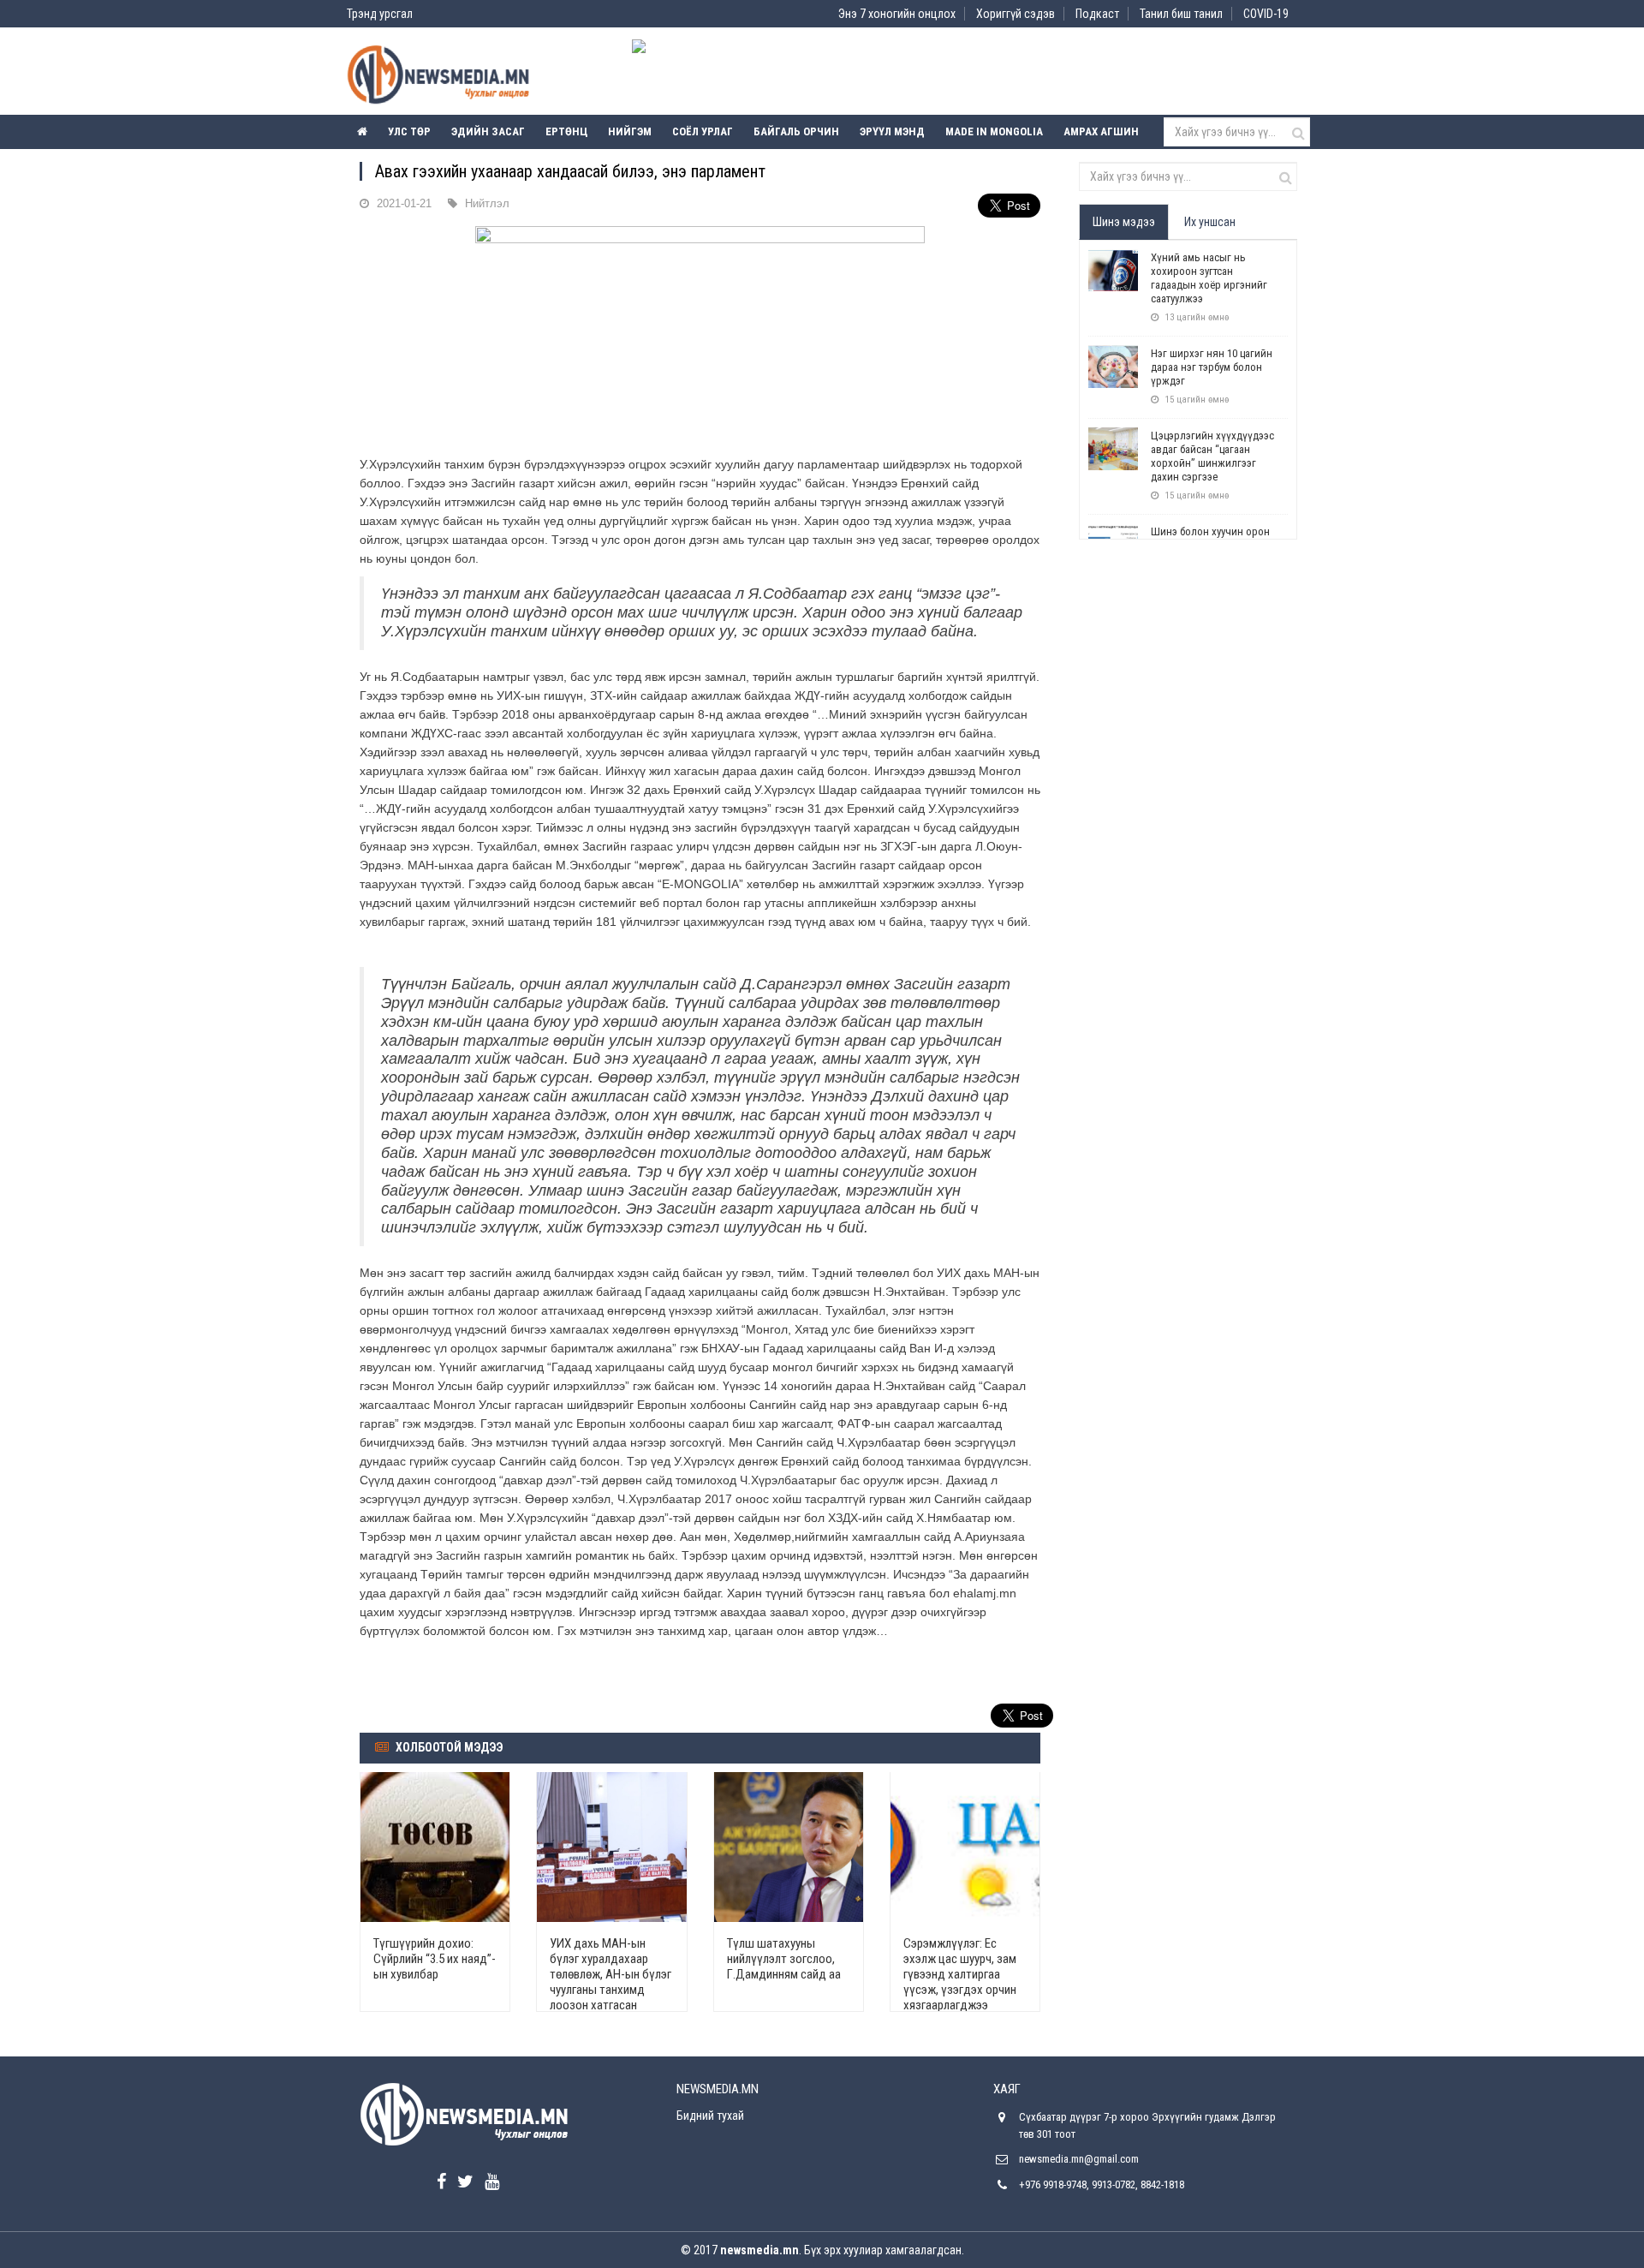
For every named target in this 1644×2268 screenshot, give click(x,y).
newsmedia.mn (759, 2250)
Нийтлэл (487, 203)
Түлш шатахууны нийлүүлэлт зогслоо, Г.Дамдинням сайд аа (784, 1959)
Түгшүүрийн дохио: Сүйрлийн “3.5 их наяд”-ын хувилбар (435, 1959)
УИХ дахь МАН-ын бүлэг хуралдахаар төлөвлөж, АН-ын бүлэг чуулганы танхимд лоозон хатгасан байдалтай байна (611, 1982)
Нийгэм (630, 131)
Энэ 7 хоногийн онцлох (897, 14)
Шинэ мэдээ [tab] (1124, 222)
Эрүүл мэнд (892, 131)
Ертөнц (566, 131)
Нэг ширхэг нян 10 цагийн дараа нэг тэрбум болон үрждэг (1212, 367)
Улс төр (409, 131)
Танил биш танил (1181, 14)
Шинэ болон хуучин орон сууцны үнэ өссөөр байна (1210, 538)
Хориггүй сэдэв (1016, 14)
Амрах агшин (1101, 131)
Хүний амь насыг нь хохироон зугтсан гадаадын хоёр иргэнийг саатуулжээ (1209, 278)
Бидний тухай (710, 2116)
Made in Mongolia (994, 131)
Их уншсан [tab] (1210, 222)
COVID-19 (1266, 14)
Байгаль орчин (796, 131)
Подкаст (1097, 14)
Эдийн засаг (488, 131)
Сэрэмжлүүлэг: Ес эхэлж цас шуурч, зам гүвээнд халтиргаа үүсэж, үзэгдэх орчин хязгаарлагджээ (960, 1974)
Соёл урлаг (703, 131)
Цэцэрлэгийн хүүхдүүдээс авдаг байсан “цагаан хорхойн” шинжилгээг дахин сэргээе (1212, 456)
